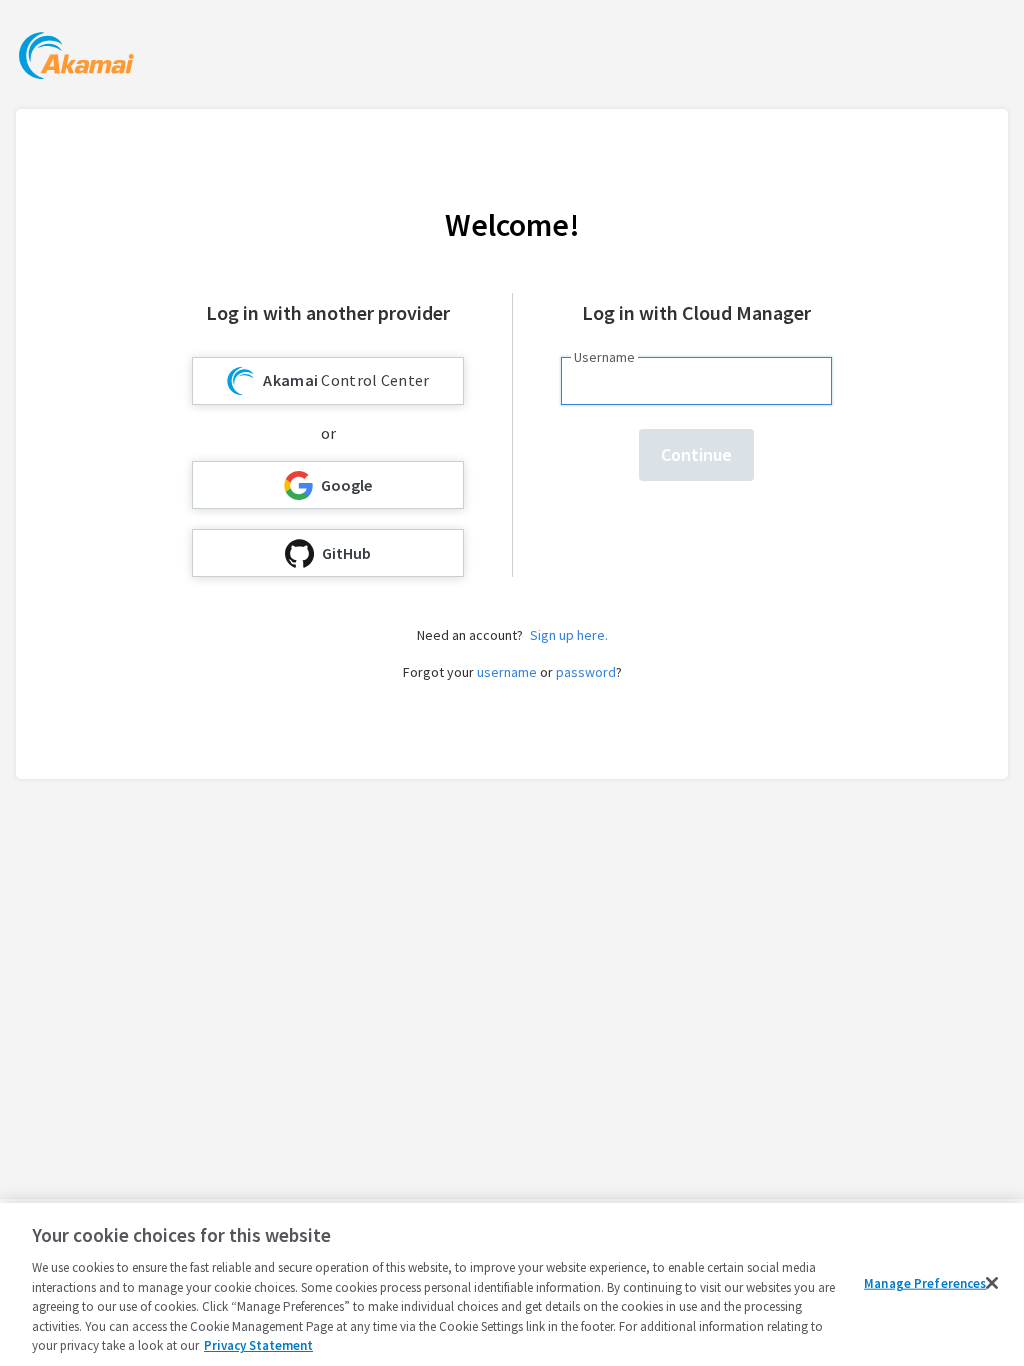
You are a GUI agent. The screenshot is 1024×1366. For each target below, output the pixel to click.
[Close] (992, 1283)
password (586, 672)
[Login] (76, 58)
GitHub (346, 553)
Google (346, 485)
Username (604, 357)
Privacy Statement (258, 1345)
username (507, 672)
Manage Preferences (925, 1282)
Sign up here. (569, 635)
